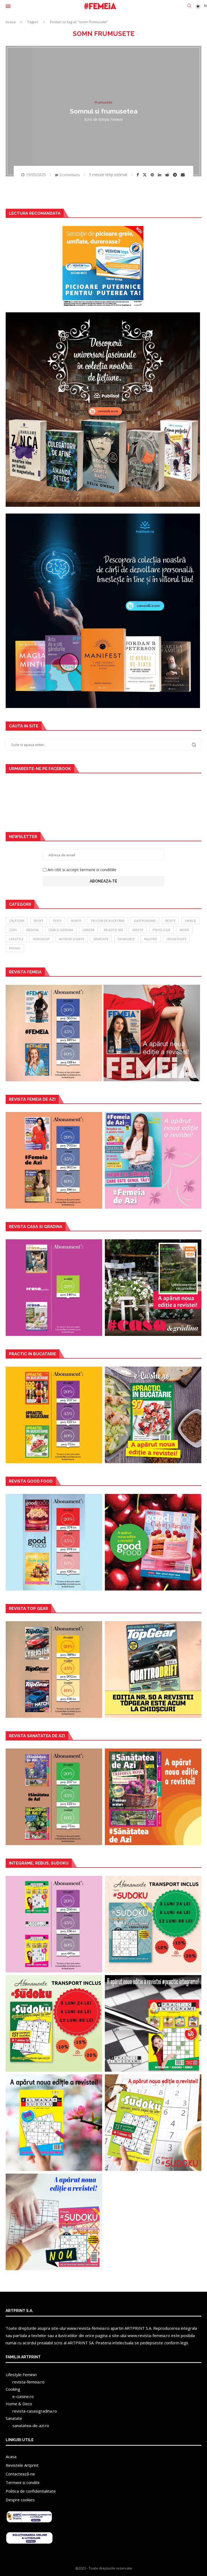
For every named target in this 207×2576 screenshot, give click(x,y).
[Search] (189, 6)
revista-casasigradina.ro (35, 2411)
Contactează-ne (20, 2474)
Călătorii (17, 921)
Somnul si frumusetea (104, 111)
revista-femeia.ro (28, 2382)
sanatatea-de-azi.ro (31, 2426)
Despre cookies (20, 2500)
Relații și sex (113, 930)
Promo (15, 948)
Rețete (170, 921)
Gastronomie (145, 921)
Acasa (11, 22)
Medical (33, 930)
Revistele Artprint (22, 2465)
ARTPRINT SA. (81, 2343)
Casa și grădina (61, 930)
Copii (13, 930)
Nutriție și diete (72, 939)
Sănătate (101, 939)
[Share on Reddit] (168, 175)
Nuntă (76, 921)
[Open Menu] (8, 6)
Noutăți (151, 939)
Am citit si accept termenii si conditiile (82, 870)
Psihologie (161, 930)
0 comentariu (70, 175)
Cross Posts (176, 939)
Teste (57, 921)
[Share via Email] (183, 175)
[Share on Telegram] (176, 175)
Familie (190, 921)
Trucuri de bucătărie (108, 921)
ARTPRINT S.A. (138, 2328)
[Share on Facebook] (138, 175)
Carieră (88, 930)
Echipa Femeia (111, 119)
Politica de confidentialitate (31, 2491)
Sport (39, 921)
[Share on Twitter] (145, 175)
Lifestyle (16, 939)
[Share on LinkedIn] (160, 175)
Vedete (138, 930)
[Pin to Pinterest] (153, 175)
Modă (184, 930)
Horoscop (41, 939)
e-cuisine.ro (23, 2396)
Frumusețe (126, 939)
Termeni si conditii (23, 2482)
